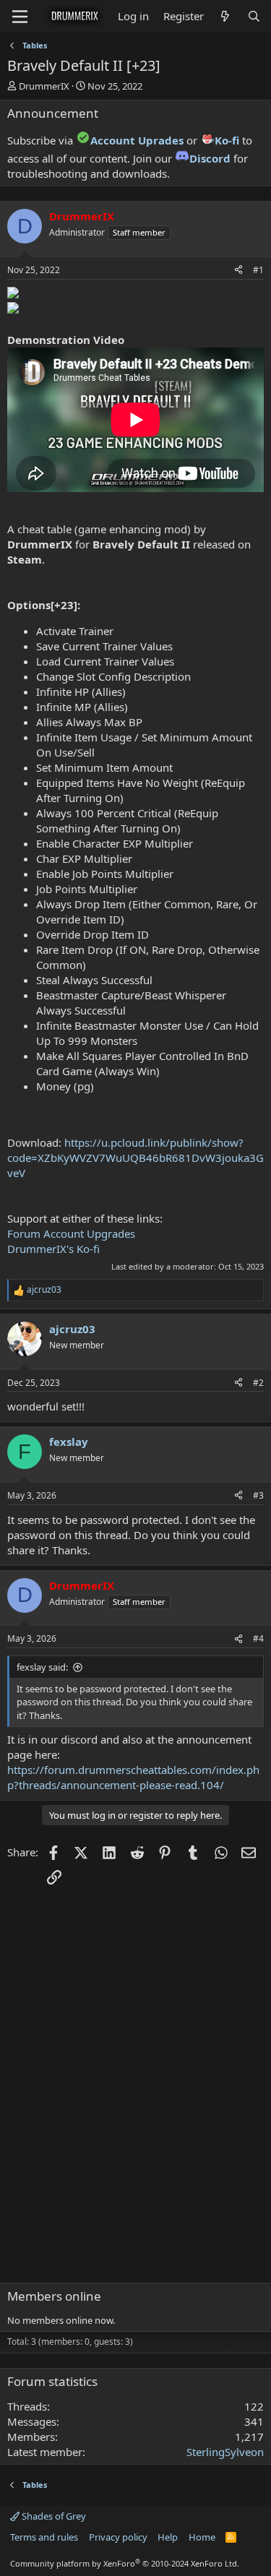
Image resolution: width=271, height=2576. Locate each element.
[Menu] (20, 17)
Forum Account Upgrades (71, 1233)
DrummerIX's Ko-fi (53, 1249)
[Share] (238, 271)
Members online (54, 2296)
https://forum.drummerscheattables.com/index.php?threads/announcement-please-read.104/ (133, 1777)
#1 (258, 270)
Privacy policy (118, 2537)
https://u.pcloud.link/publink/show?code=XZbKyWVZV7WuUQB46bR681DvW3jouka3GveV (135, 1158)
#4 (258, 1638)
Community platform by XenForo (125, 2563)
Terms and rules (44, 2537)
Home (202, 2537)
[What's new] (225, 16)
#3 (258, 1495)
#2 (258, 1383)
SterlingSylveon (225, 2452)
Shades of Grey (53, 2516)
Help (168, 2537)
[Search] (254, 16)
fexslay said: (42, 1667)
